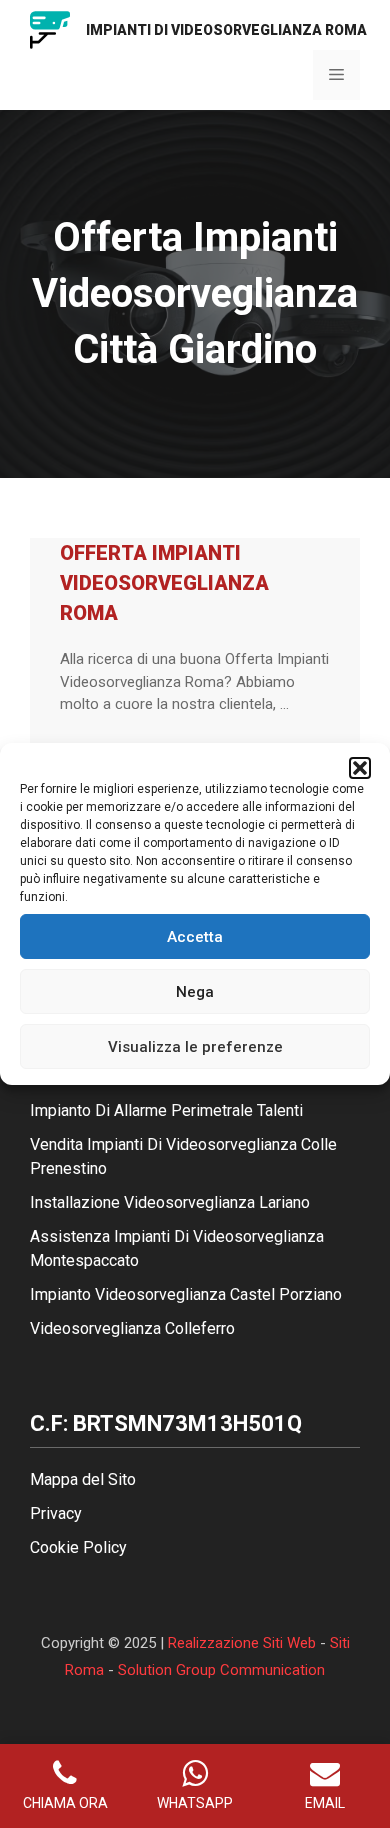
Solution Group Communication (221, 1670)
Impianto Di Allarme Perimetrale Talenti (166, 1110)
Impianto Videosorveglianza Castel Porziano (186, 1294)
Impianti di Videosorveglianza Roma (226, 30)
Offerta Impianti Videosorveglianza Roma (164, 583)
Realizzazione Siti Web (242, 1643)
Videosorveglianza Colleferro (132, 1328)
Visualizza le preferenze (195, 1047)
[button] (360, 768)
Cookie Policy (78, 1547)
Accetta (195, 937)
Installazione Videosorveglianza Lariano (170, 1202)
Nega (195, 992)
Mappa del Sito (83, 1479)
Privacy (56, 1513)
